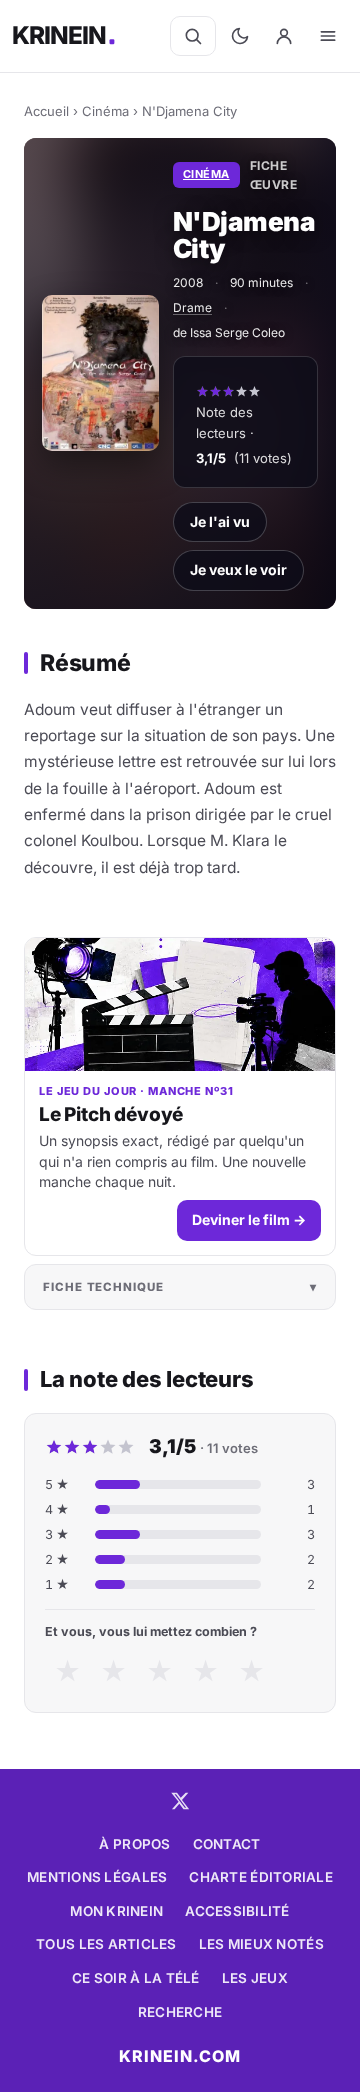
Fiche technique (103, 1287)
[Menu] (328, 36)
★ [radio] (67, 1671)
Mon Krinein (116, 1911)
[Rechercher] (193, 36)
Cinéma (105, 111)
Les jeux (255, 1978)
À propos (134, 1844)
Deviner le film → (249, 1219)
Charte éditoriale (261, 1877)
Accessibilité (237, 1911)
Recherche (180, 2012)
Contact (227, 1844)
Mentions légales (97, 1877)
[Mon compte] (284, 36)
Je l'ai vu (220, 521)
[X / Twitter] (180, 1801)
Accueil (46, 111)
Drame (192, 307)
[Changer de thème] (240, 36)
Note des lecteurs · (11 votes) (244, 435)
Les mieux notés (261, 1944)
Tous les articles (106, 1944)
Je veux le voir (238, 569)
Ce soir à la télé (136, 1978)
